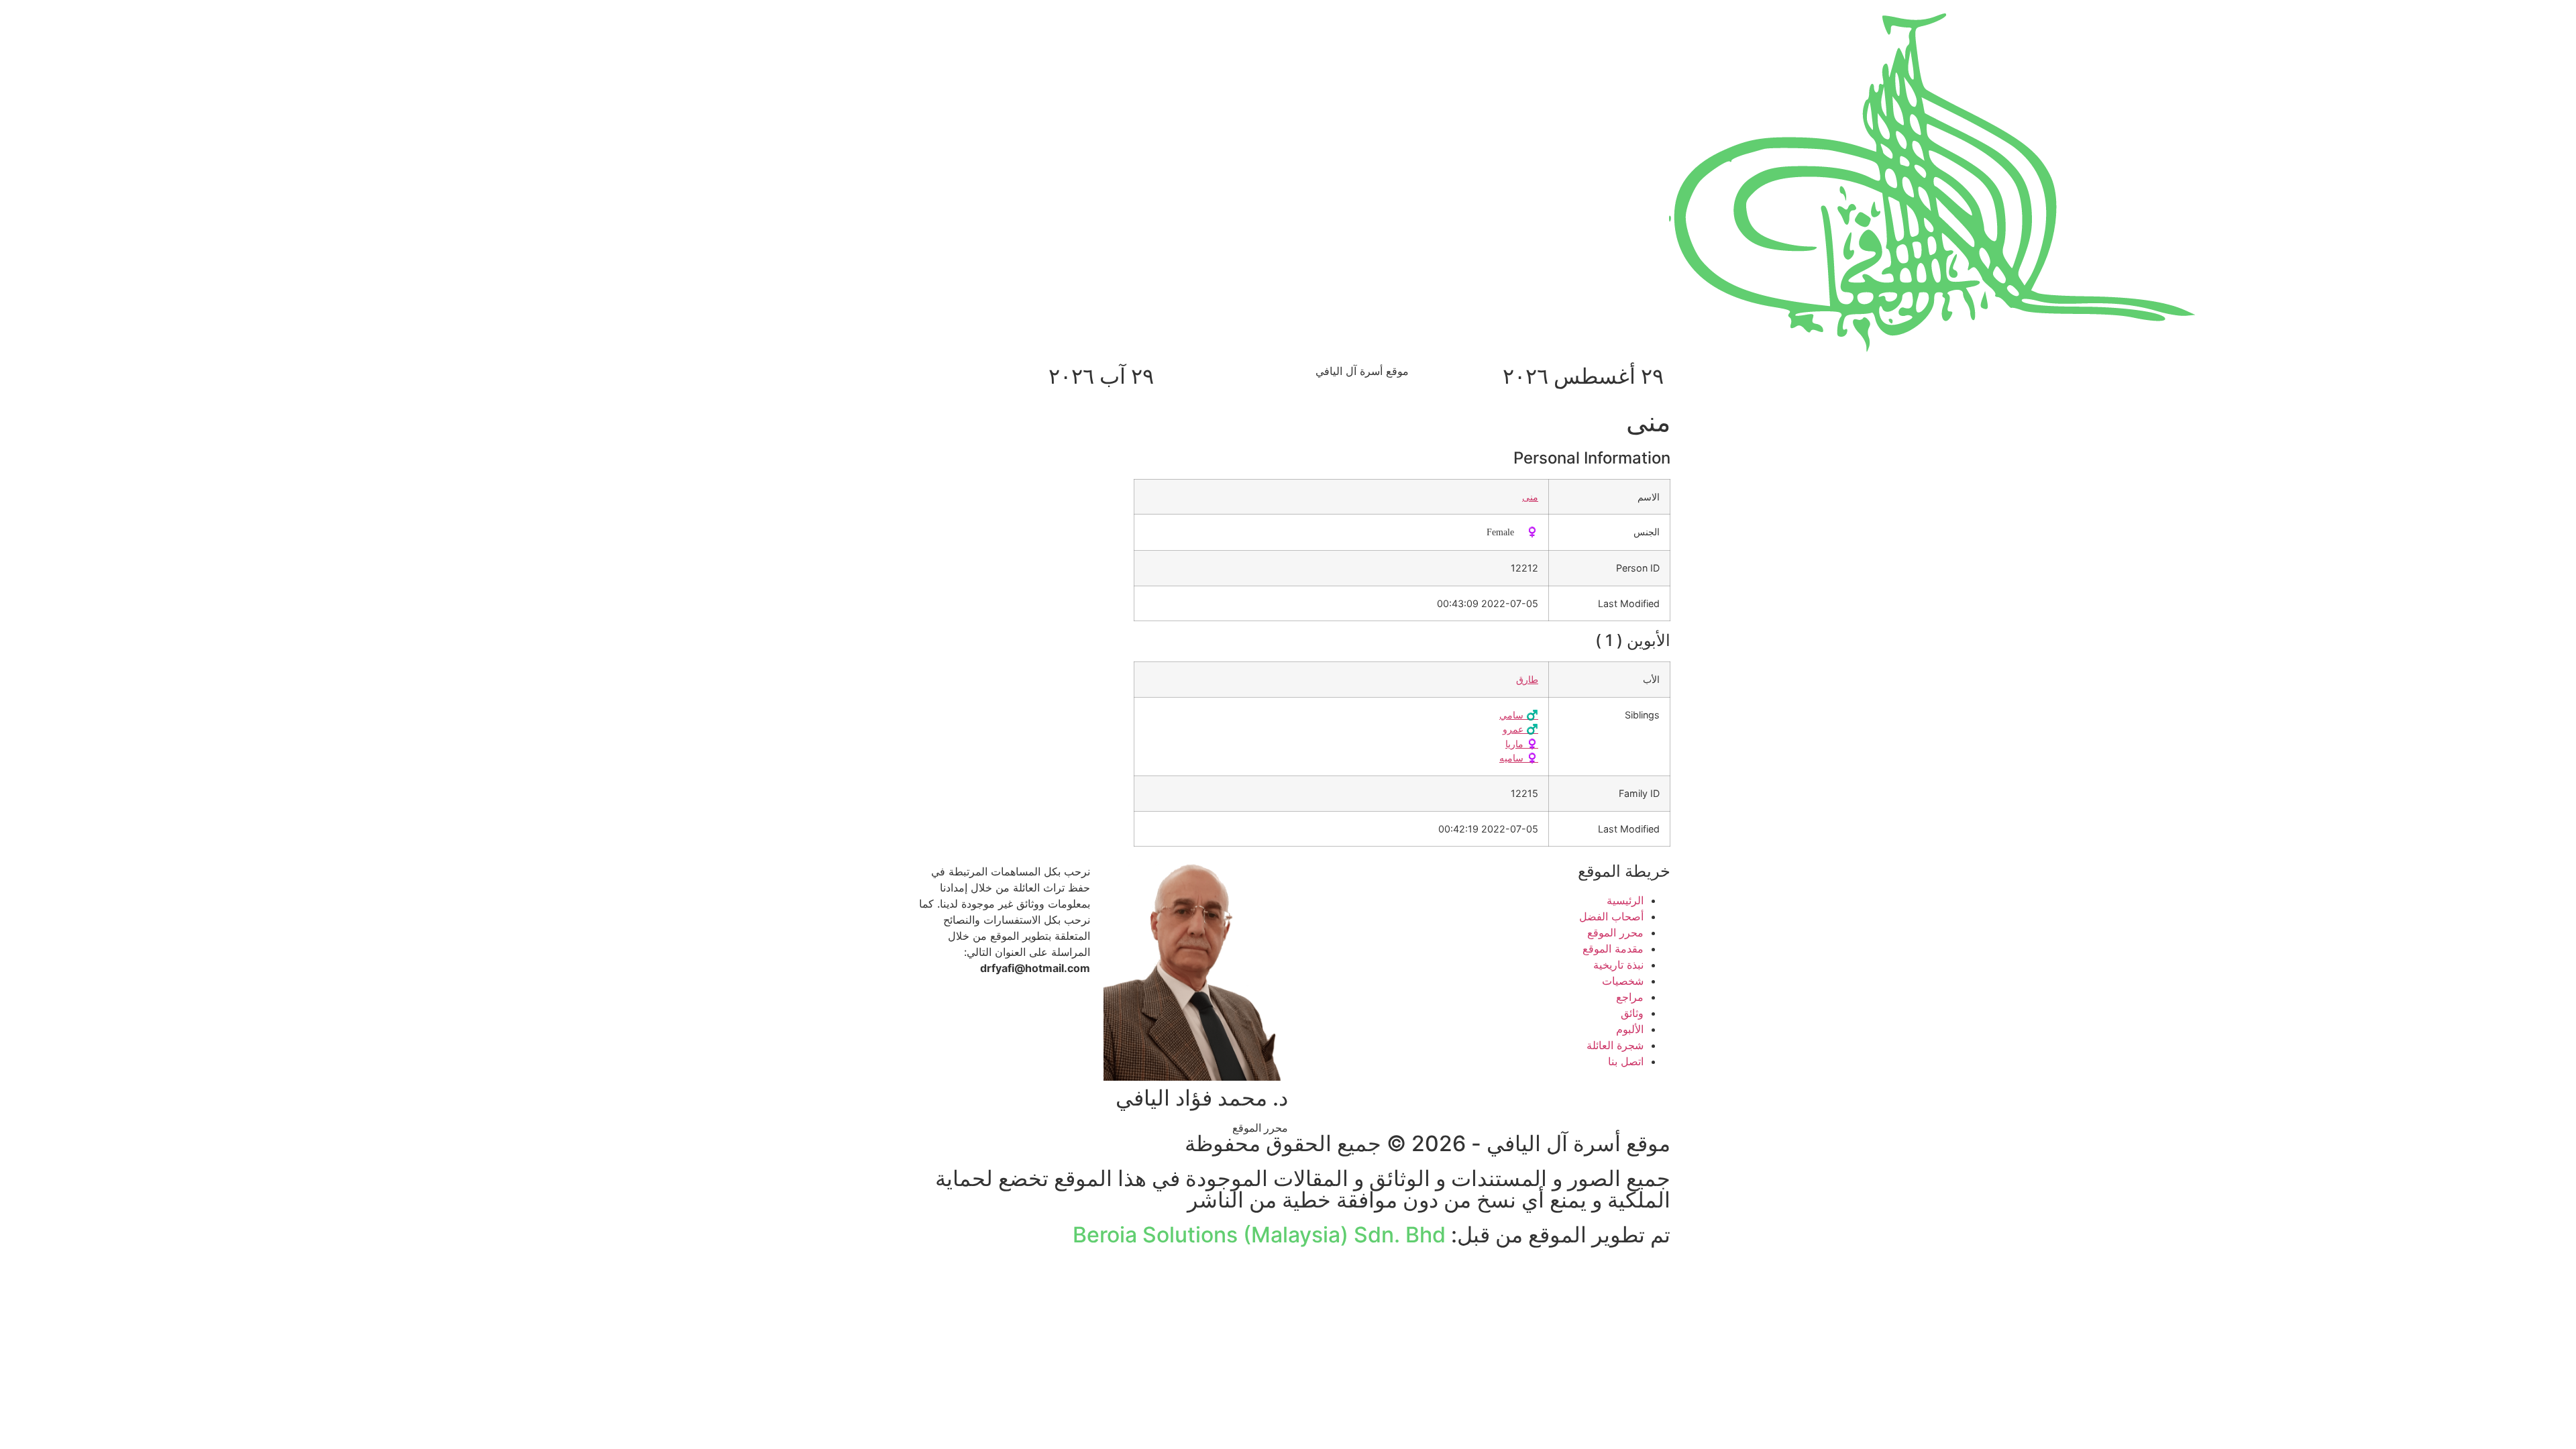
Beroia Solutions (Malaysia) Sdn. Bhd (1259, 1235)
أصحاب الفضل (1611, 916)
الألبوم (1630, 1029)
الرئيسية (1625, 900)
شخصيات (1623, 981)
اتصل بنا (1626, 1061)
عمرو (1520, 729)
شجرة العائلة (1615, 1045)
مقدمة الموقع (1613, 949)
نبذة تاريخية (1618, 965)
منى (1530, 497)
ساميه (1519, 758)
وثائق (1632, 1013)
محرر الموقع (1615, 932)
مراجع (1630, 997)
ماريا (1522, 744)
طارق (1527, 679)
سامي (1519, 715)
